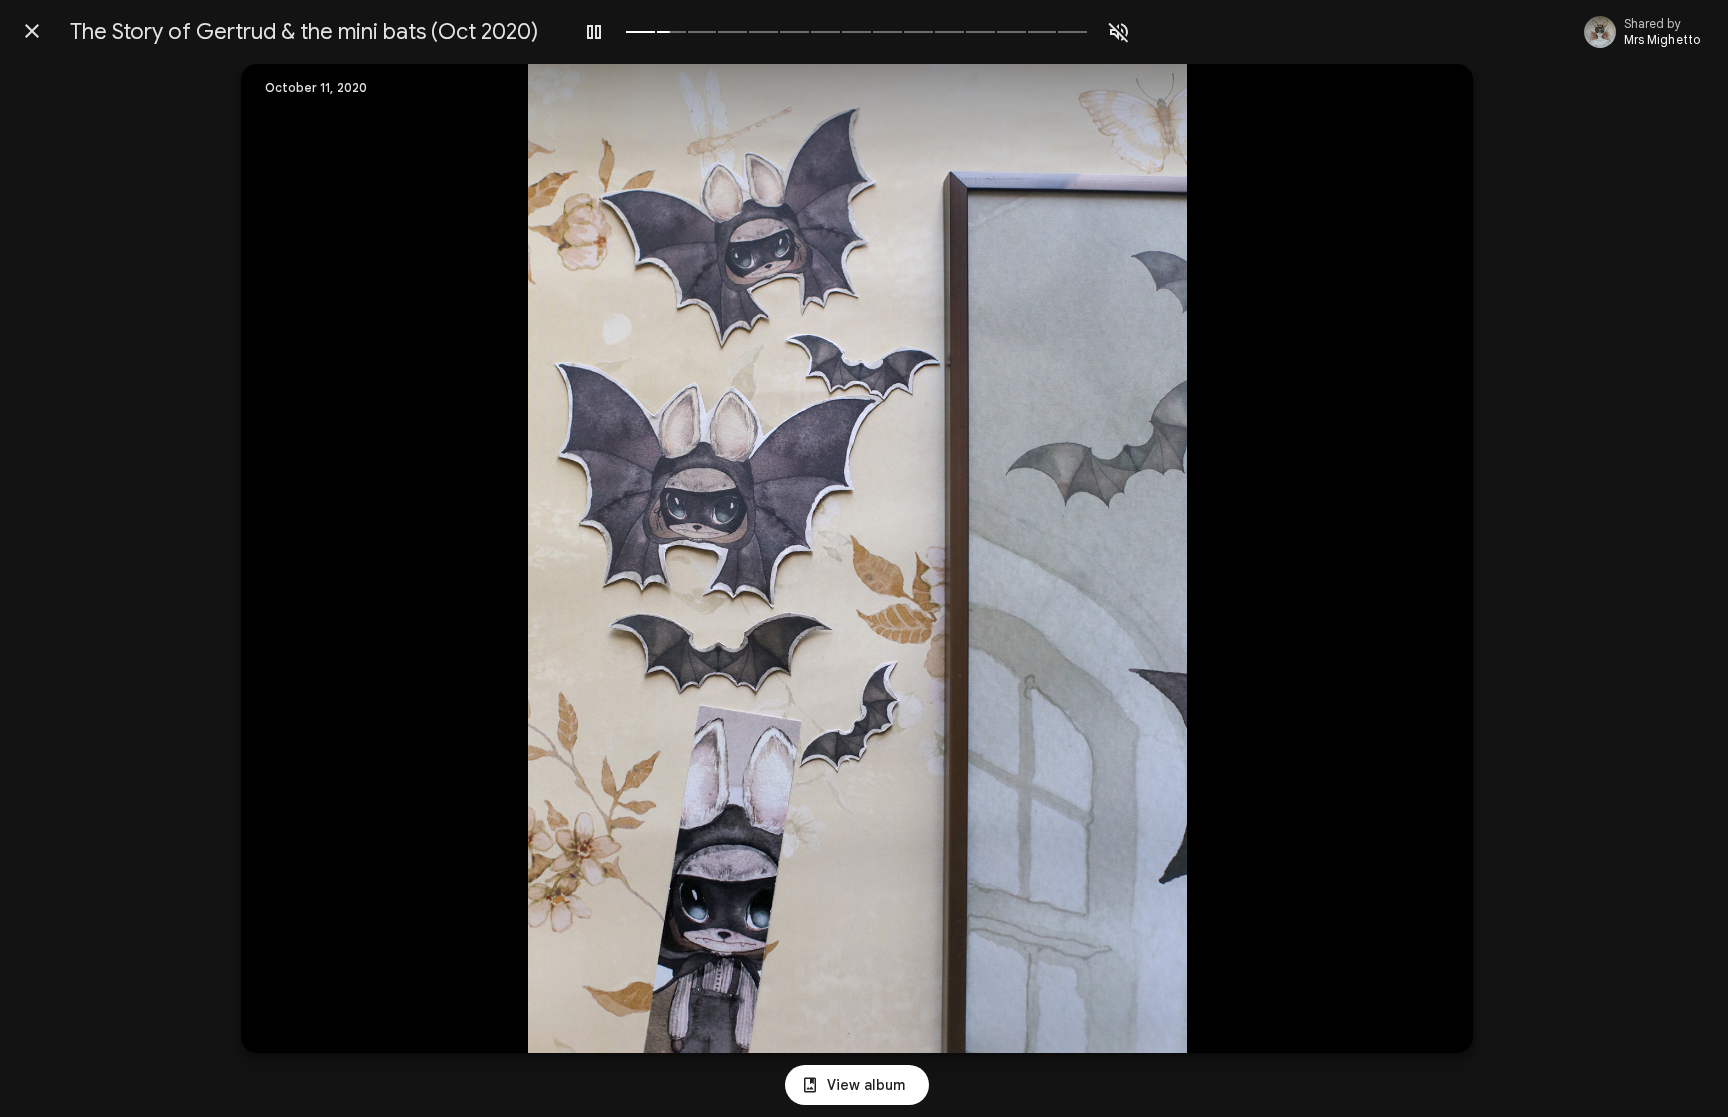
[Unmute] (1119, 32)
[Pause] (594, 32)
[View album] (857, 1085)
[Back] (32, 31)
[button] (297, 559)
